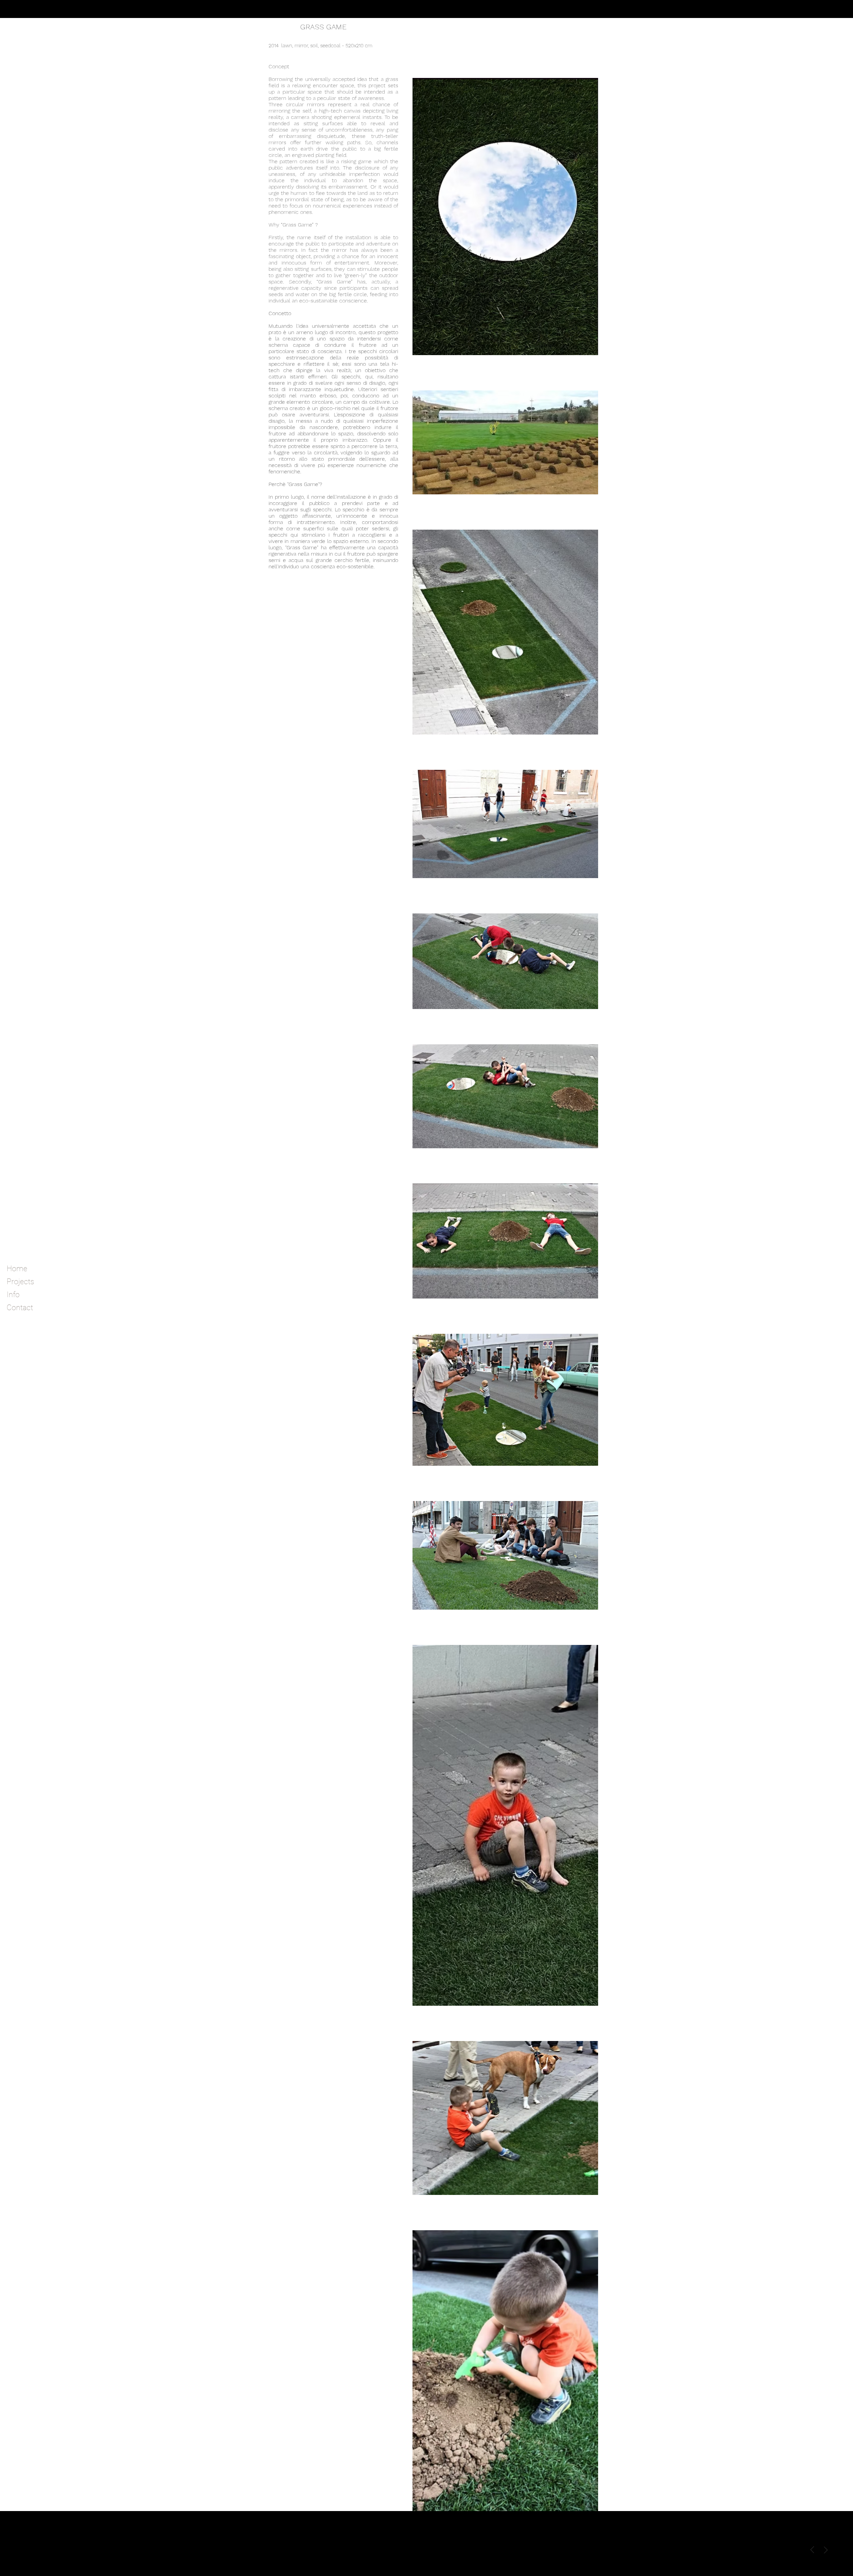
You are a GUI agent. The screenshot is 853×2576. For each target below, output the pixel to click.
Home (17, 1269)
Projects (20, 1282)
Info (13, 1295)
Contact (20, 1308)
